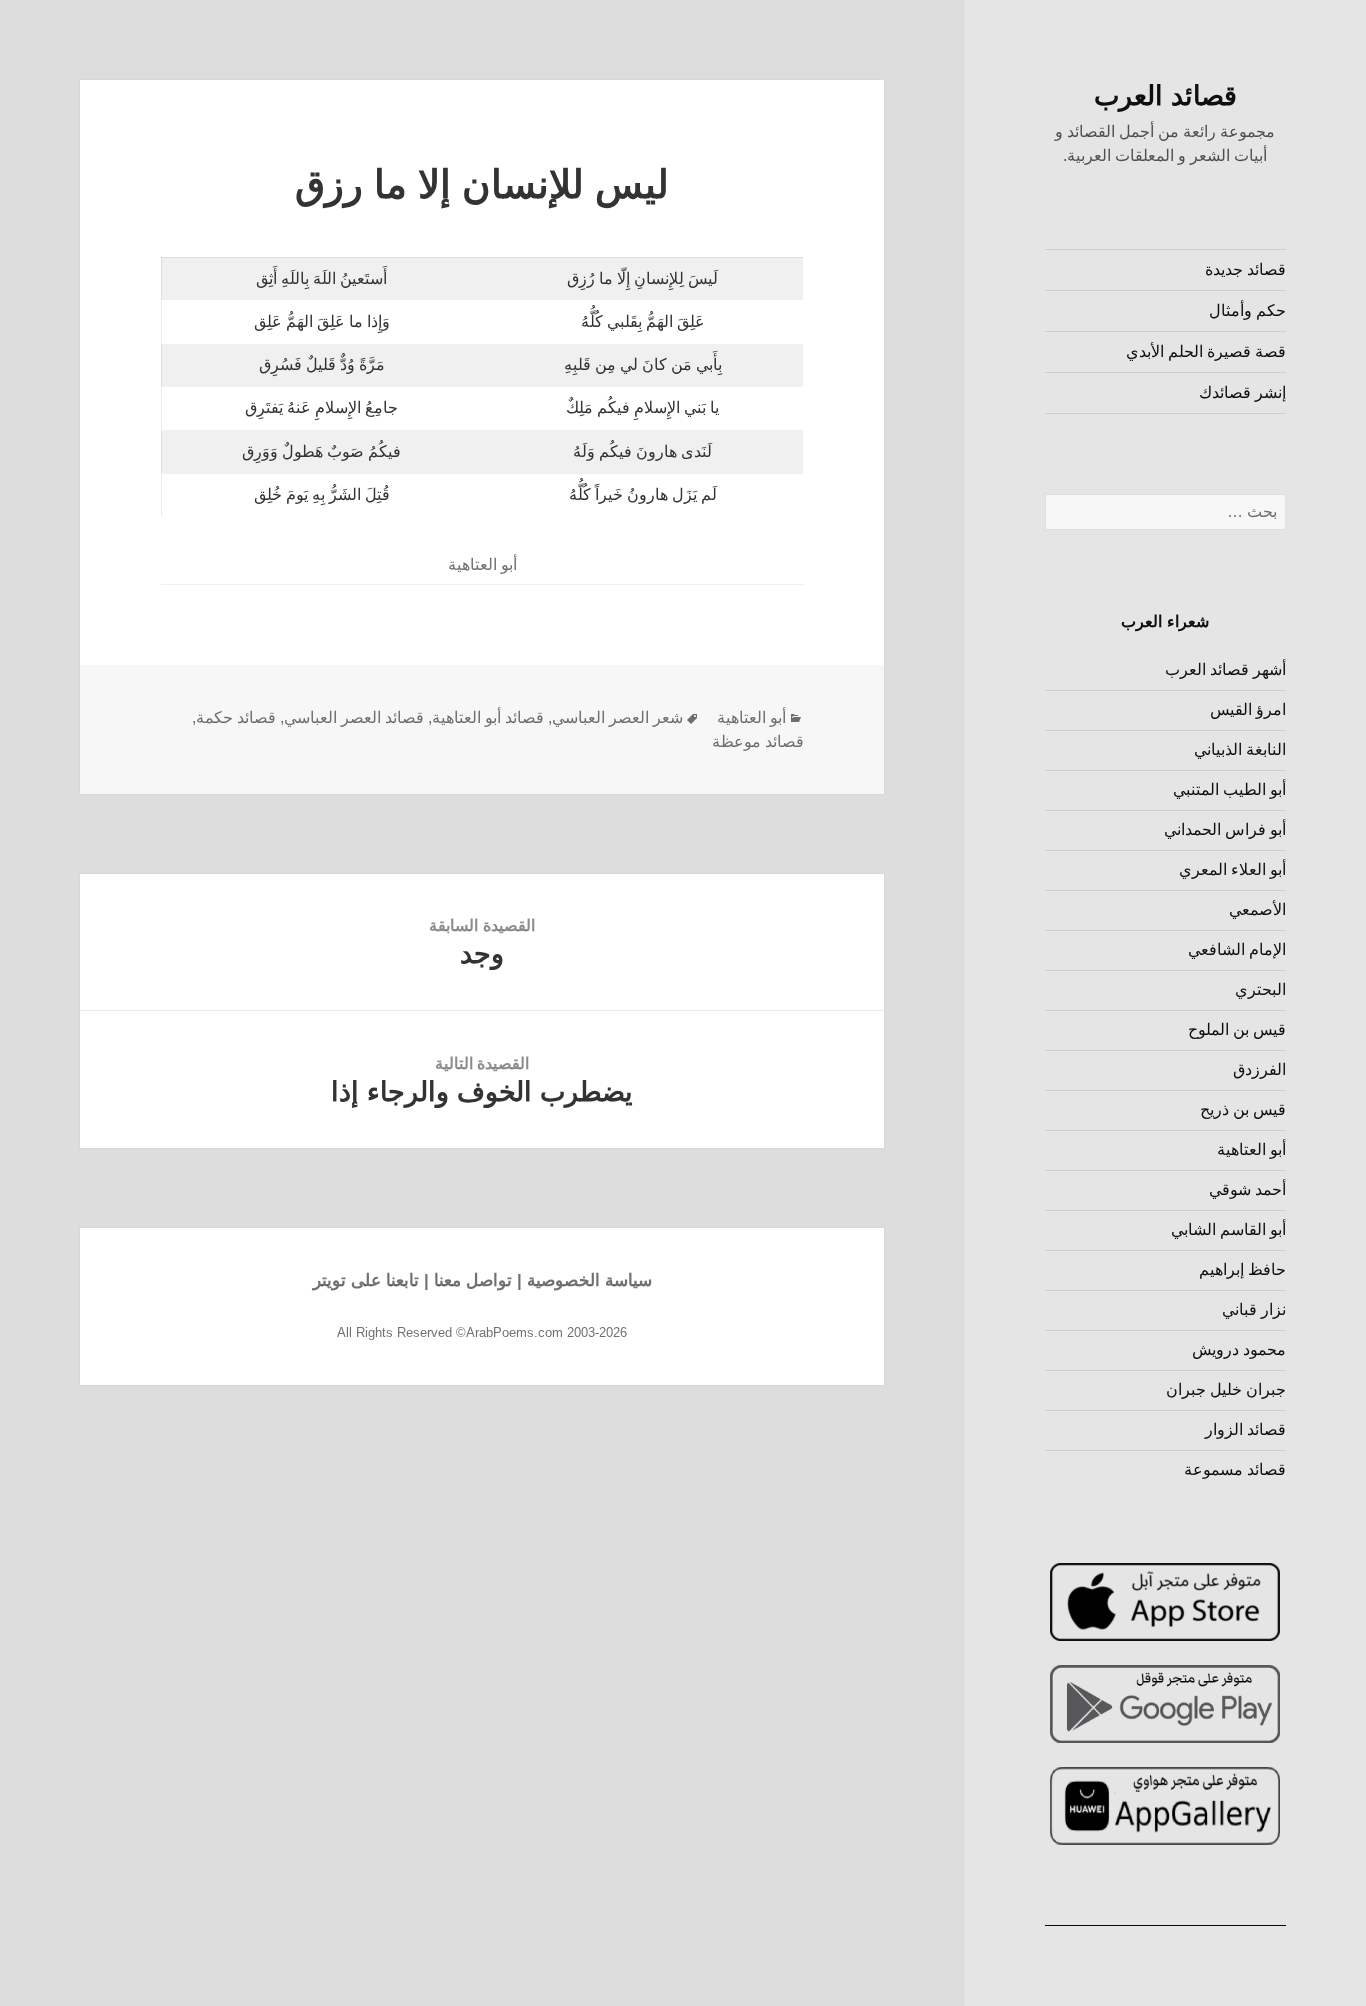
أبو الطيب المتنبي (1229, 789)
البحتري (1260, 989)
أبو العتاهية (1251, 1149)
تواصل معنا (473, 1280)
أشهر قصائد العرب (1225, 669)
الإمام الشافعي (1237, 949)
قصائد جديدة (1245, 269)
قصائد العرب (1165, 96)
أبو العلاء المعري (1232, 869)
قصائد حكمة (236, 717)
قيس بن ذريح (1243, 1109)
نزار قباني (1254, 1309)
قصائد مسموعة (1235, 1469)
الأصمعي (1257, 909)
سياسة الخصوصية (589, 1280)
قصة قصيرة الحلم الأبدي (1206, 351)
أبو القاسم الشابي (1228, 1229)
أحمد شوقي (1247, 1189)
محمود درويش (1239, 1349)
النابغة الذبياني (1240, 749)
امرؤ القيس (1248, 709)
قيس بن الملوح (1237, 1029)
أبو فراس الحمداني (1225, 829)
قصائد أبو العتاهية (488, 717)
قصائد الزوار (1245, 1429)
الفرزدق (1259, 1069)
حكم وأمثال (1247, 310)
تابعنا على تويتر (366, 1280)
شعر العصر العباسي (617, 717)
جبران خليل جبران (1226, 1389)
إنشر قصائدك (1242, 392)
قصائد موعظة (758, 741)
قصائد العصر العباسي (354, 717)
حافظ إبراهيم (1242, 1269)
